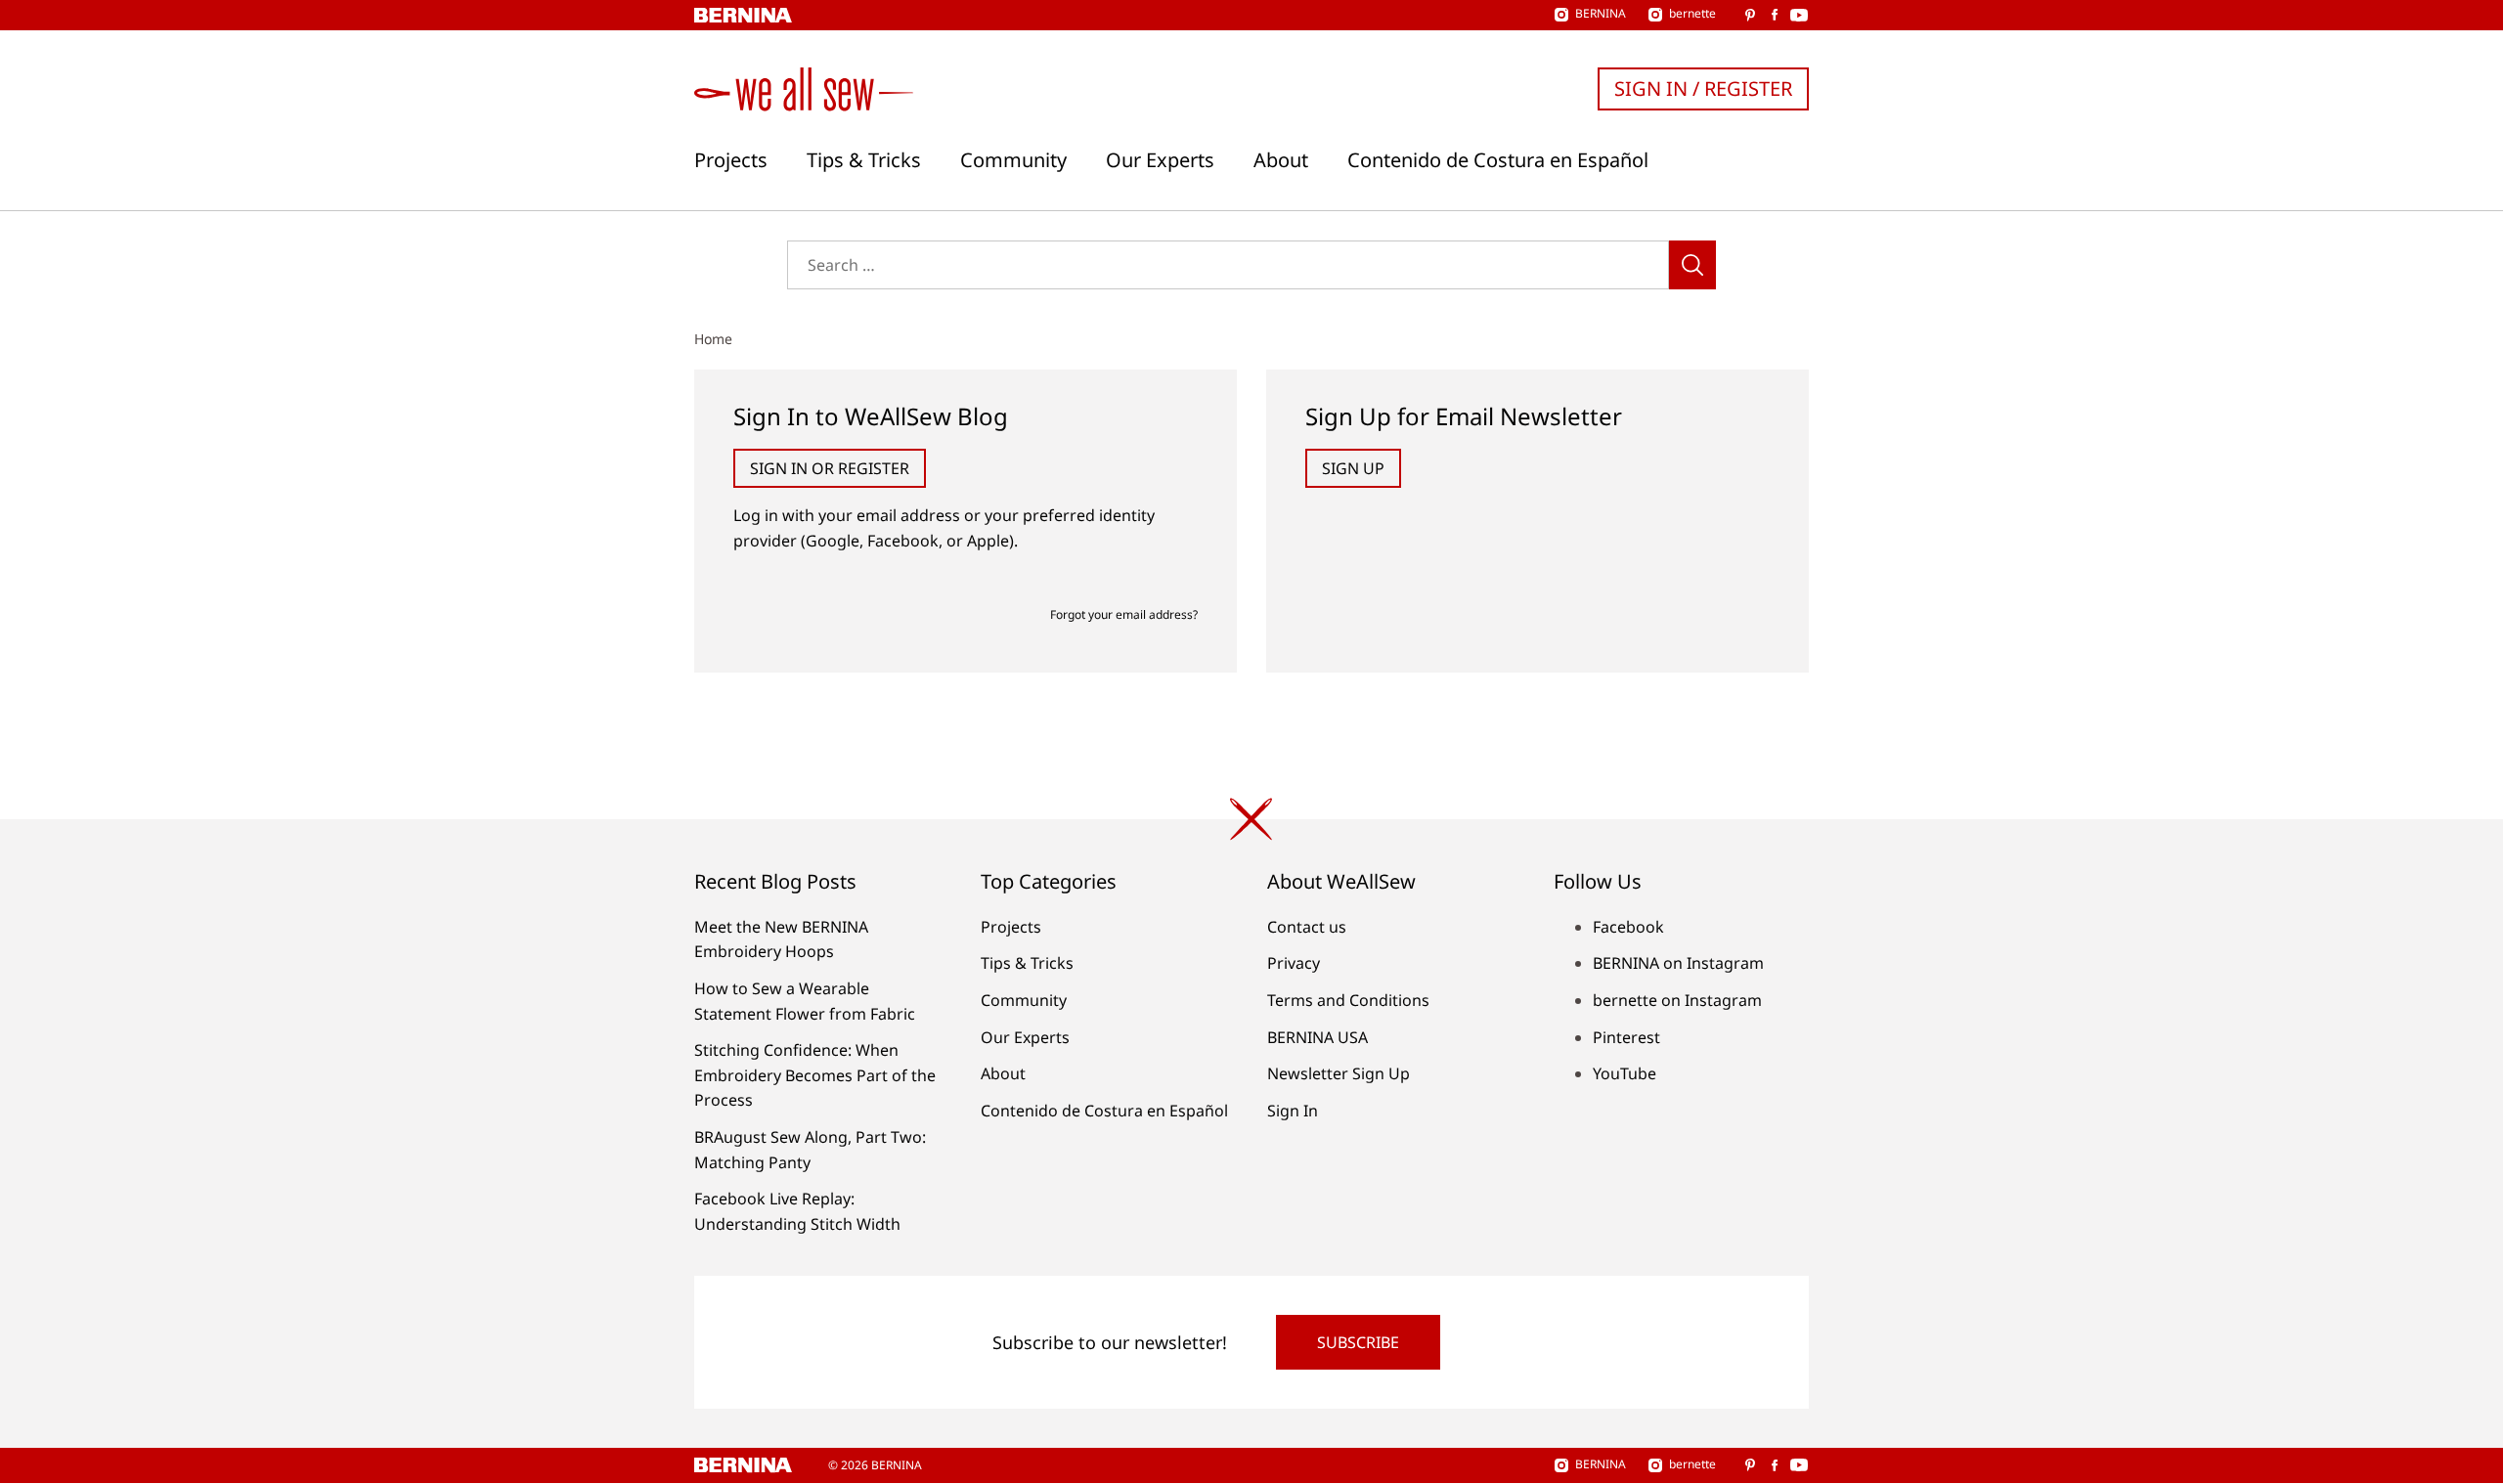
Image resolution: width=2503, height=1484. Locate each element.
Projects (731, 160)
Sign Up (1353, 468)
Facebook (1628, 927)
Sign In (1293, 1111)
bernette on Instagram (1677, 1000)
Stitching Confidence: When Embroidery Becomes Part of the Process (815, 1075)
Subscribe (1358, 1342)
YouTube (1625, 1073)
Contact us (1307, 927)
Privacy (1294, 963)
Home (713, 339)
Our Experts (1160, 160)
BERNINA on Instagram (1678, 963)
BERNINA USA (1317, 1037)
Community (1013, 160)
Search (1692, 265)
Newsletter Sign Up (1339, 1073)
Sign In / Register (1703, 88)
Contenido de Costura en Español (1498, 160)
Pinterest (1626, 1037)
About (1281, 160)
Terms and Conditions (1348, 1000)
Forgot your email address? (1124, 614)
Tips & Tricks (864, 160)
